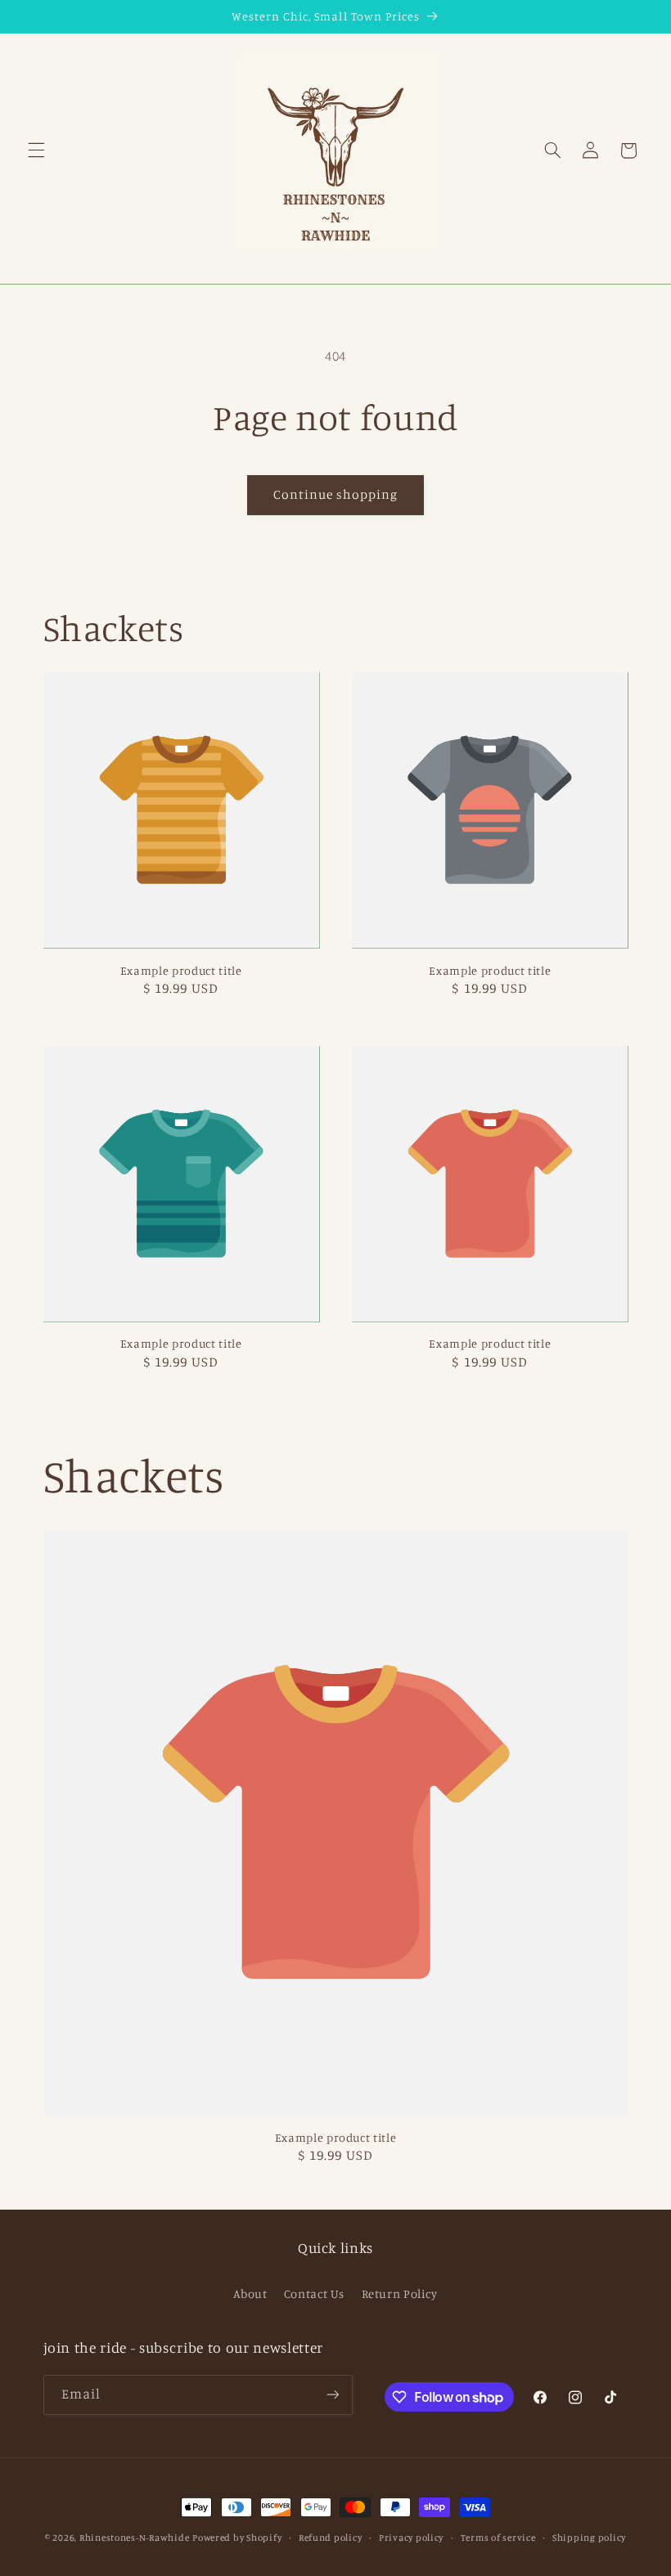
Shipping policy (589, 2538)
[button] (36, 150)
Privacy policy (411, 2538)
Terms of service (498, 2538)
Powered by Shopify (237, 2538)
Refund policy (331, 2538)
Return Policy (400, 2293)
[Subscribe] (332, 2395)
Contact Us (314, 2293)
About (250, 2293)
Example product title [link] (181, 970)
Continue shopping (336, 494)
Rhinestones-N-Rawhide (134, 2538)
